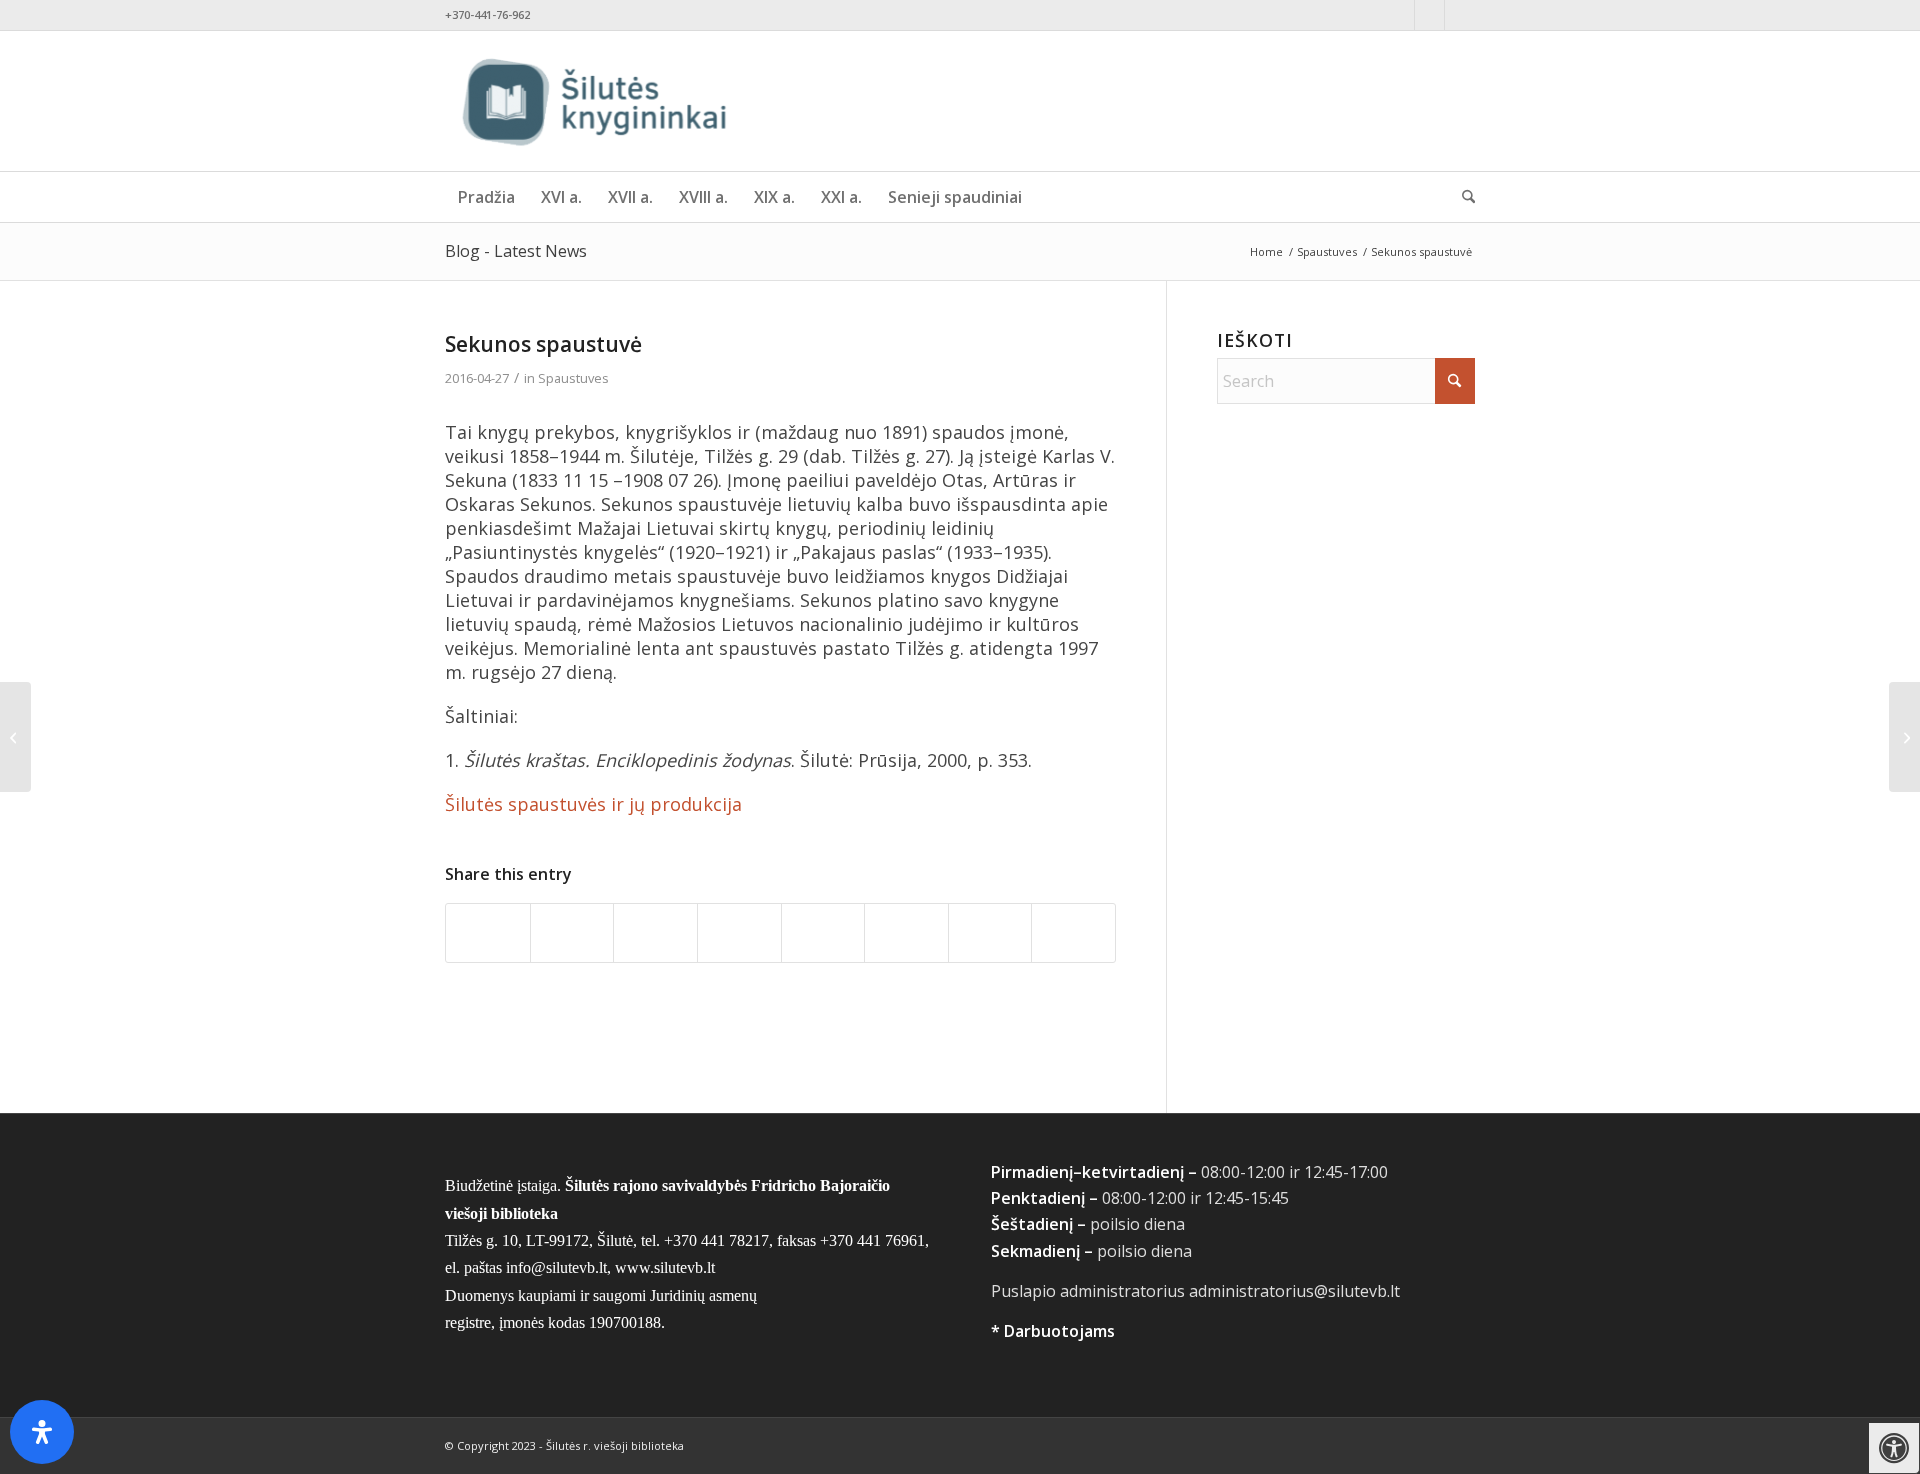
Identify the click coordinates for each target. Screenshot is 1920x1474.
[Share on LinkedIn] (823, 932)
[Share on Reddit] (990, 932)
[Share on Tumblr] (906, 932)
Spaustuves (573, 378)
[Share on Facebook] (488, 932)
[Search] (1462, 197)
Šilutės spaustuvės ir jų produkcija (593, 804)
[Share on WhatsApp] (655, 932)
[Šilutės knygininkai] (595, 101)
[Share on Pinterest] (739, 932)
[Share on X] (572, 932)
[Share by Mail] (1073, 932)
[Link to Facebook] (1399, 15)
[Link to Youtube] (1429, 15)
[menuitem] (486, 197)
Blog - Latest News (516, 251)
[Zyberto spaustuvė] (15, 737)
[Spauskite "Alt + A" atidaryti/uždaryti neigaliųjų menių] (1894, 1448)
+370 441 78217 (716, 1240)
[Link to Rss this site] (1460, 15)
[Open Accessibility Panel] (42, 1432)
